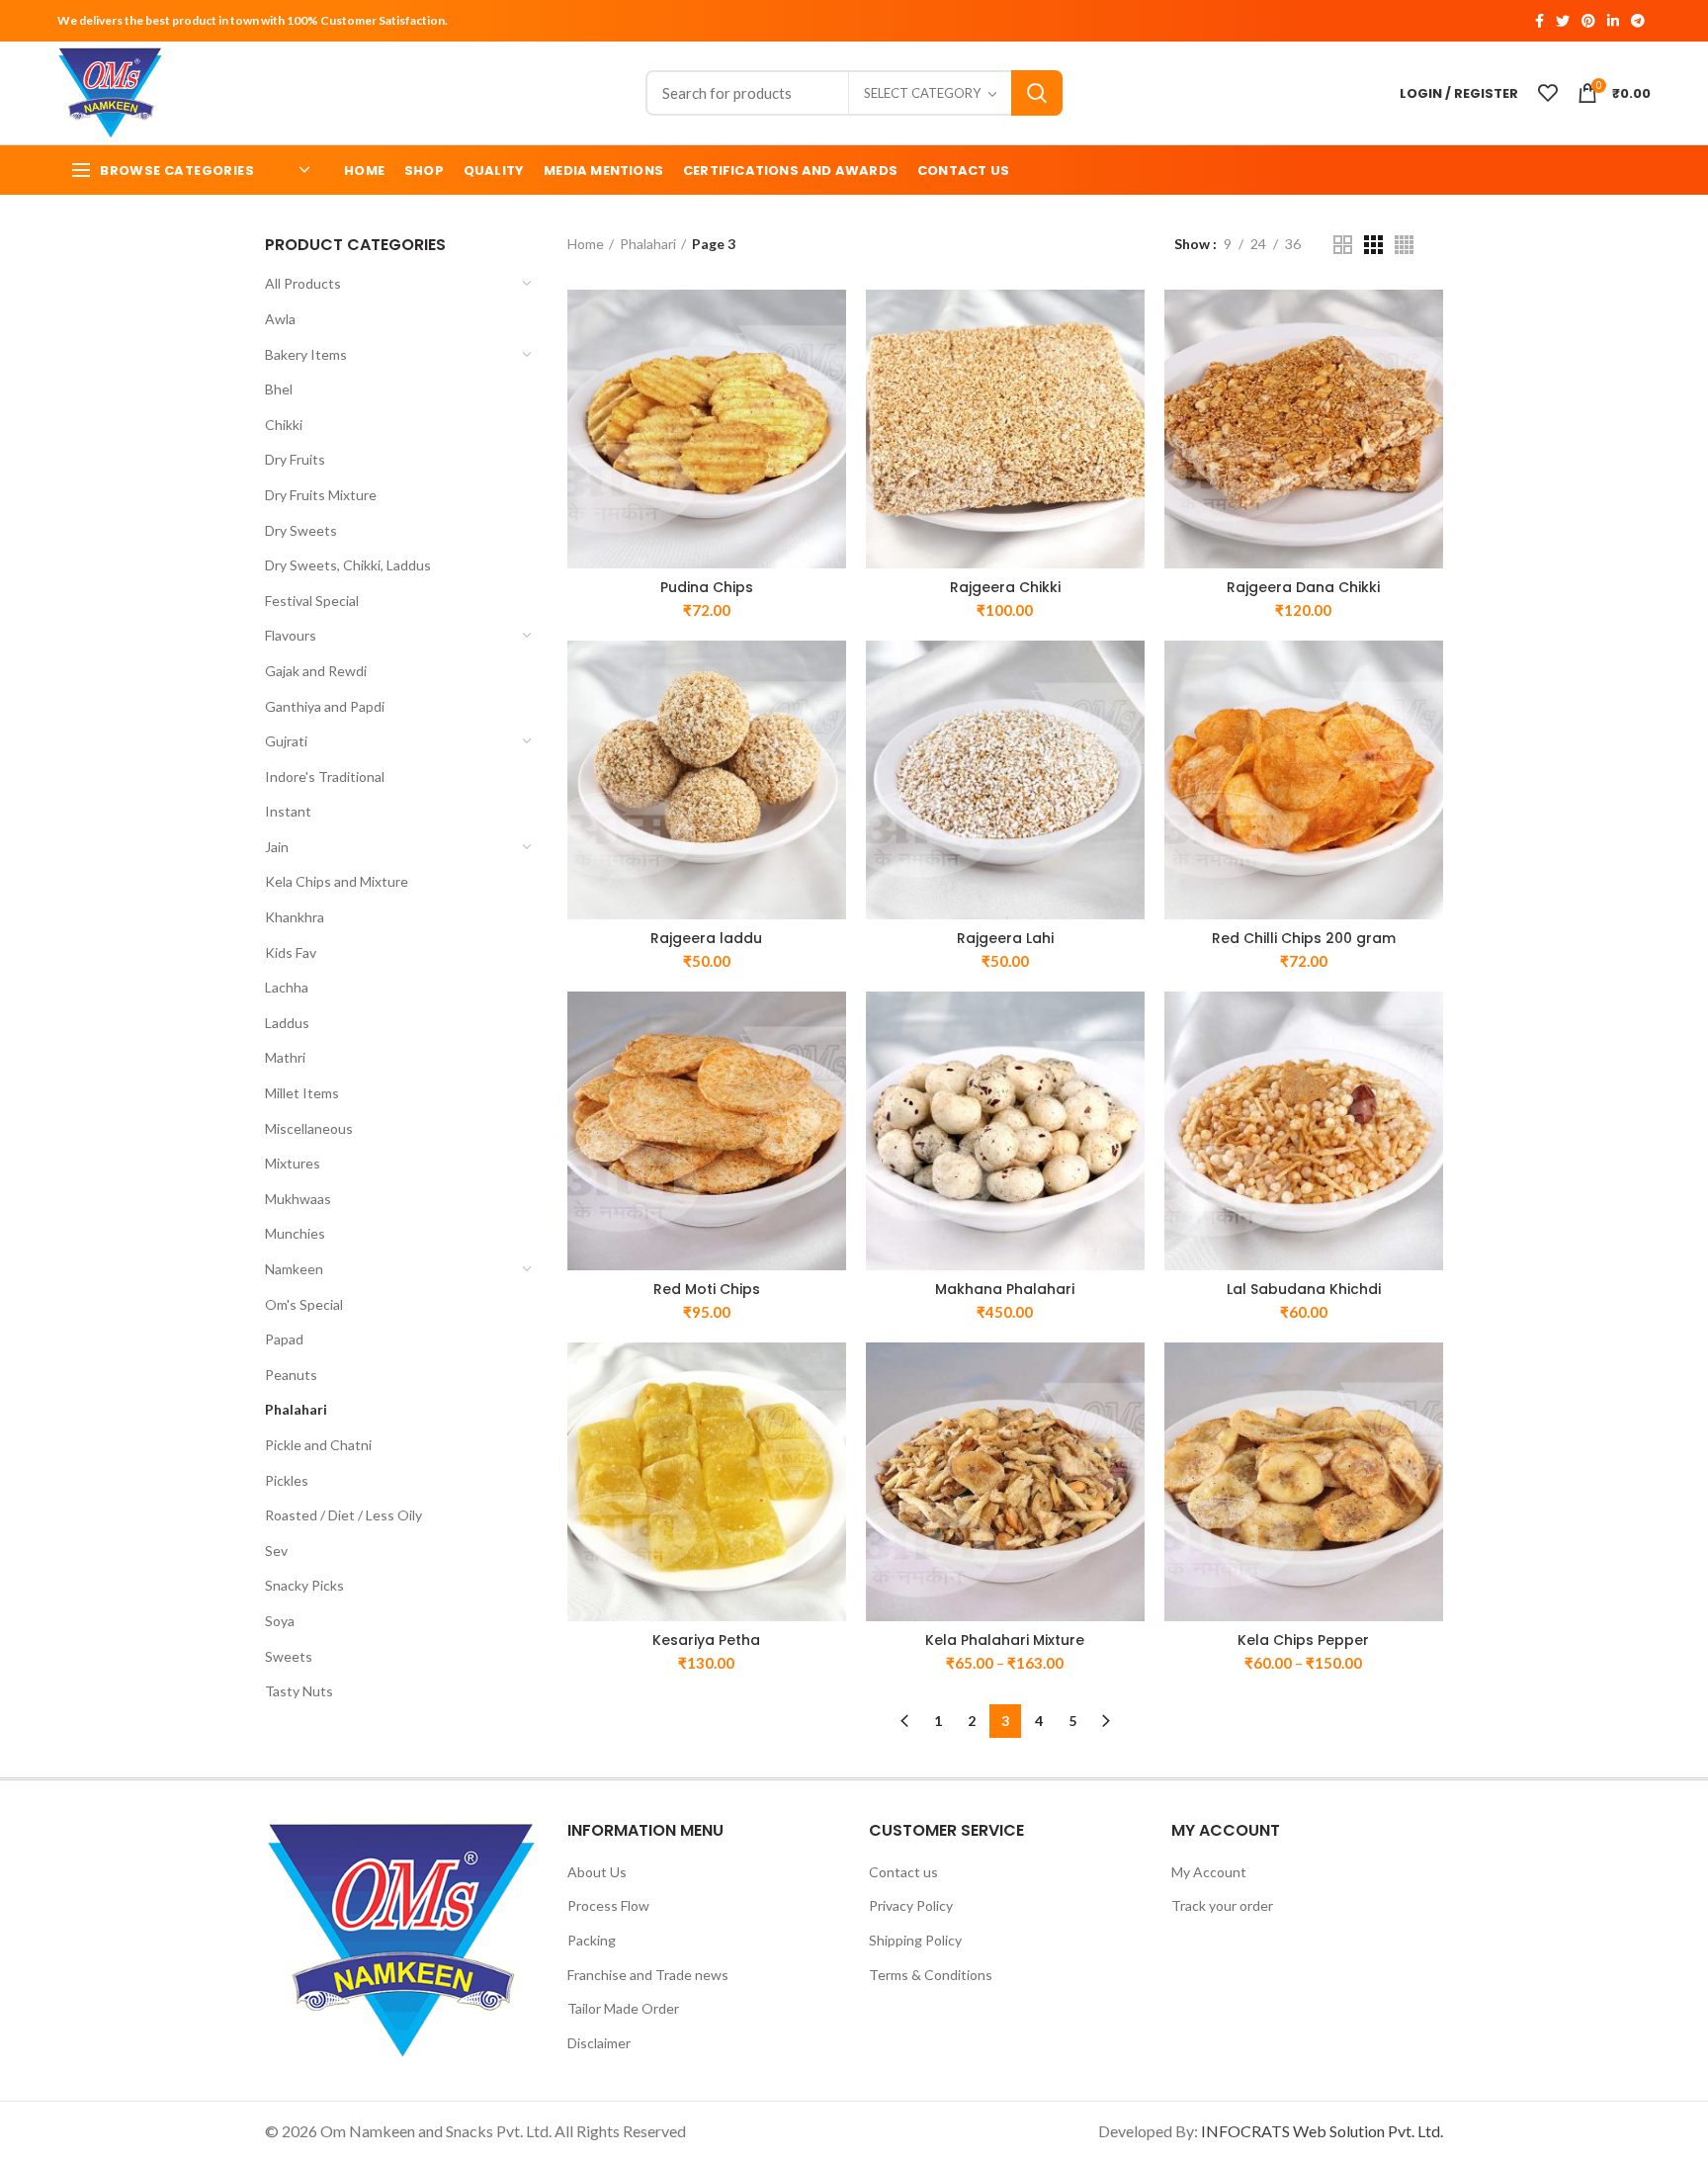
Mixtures (293, 1163)
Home (586, 244)
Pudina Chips (707, 587)
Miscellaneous (309, 1128)
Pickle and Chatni (318, 1445)
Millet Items (302, 1093)
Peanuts (291, 1375)
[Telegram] (1638, 21)
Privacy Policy (911, 1905)
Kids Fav (291, 952)
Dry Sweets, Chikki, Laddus (348, 565)
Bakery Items (306, 354)
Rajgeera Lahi (1005, 938)
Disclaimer (599, 2043)
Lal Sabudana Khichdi (1304, 1289)
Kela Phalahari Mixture (1005, 1640)
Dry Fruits (295, 459)
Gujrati (286, 741)
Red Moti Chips (707, 1289)
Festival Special (312, 601)
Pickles (287, 1480)
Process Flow (608, 1905)
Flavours (291, 635)
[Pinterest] (1588, 21)
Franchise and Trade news (648, 1975)
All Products (303, 283)
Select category (922, 93)
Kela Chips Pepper (1303, 1640)
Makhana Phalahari (1005, 1289)
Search (1037, 93)
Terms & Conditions (931, 1975)
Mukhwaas (298, 1199)
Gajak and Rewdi (316, 671)
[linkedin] (1613, 21)
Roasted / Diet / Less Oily (343, 1515)
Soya (280, 1621)
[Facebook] (1539, 21)
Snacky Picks (304, 1585)
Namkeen (294, 1269)
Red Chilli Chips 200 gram (1304, 938)
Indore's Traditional (325, 777)
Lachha (287, 987)
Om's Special (304, 1304)
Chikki (284, 425)
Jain (277, 847)
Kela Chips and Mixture (337, 881)
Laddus (287, 1023)
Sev (276, 1551)
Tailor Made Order (623, 2008)
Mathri (285, 1057)
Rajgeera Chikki (1005, 587)
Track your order (1222, 1905)
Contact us (903, 1872)
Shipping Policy (915, 1940)
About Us (597, 1872)
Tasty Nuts (299, 1691)
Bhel (279, 389)
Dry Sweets (301, 530)
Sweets (289, 1656)
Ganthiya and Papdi (325, 706)
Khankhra (295, 917)
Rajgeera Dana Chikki (1303, 587)
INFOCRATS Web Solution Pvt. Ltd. (1322, 2131)
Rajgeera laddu (706, 938)
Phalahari (296, 1409)
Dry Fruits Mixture (321, 495)
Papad (284, 1339)
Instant (288, 811)
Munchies (295, 1233)
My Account (1209, 1872)
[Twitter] (1563, 21)
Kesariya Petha (706, 1640)
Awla (280, 319)
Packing (592, 1940)
